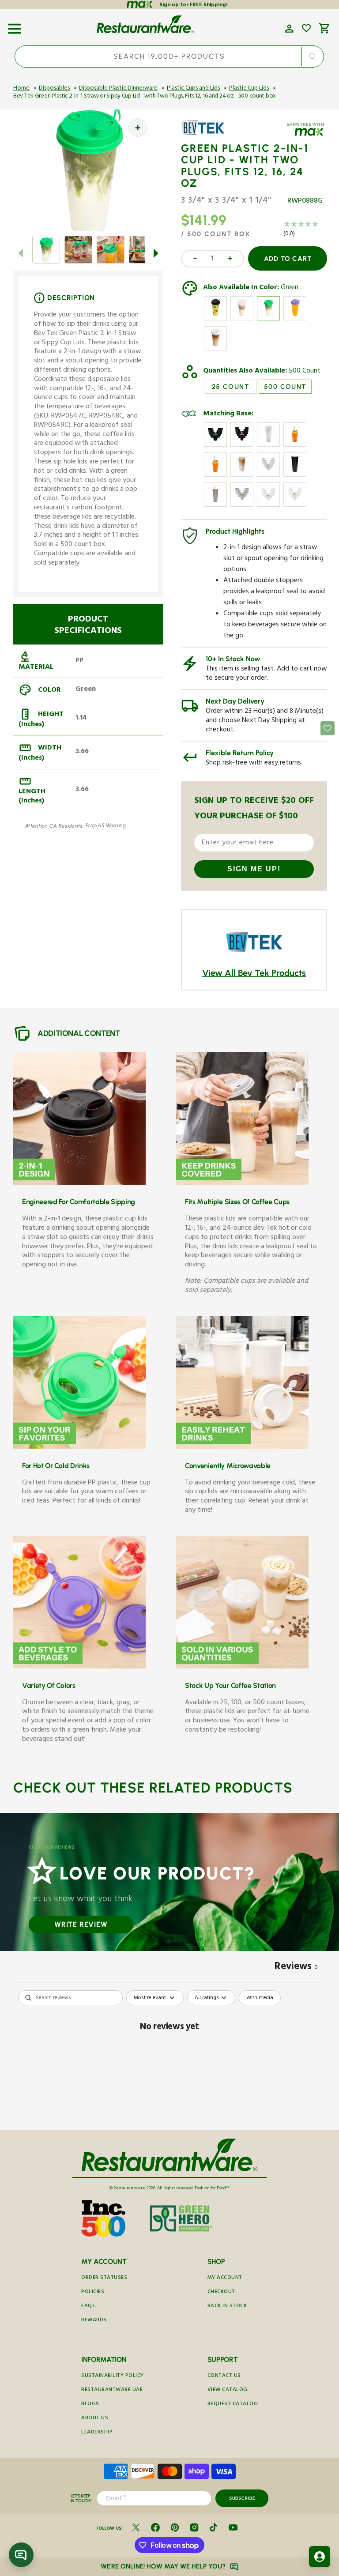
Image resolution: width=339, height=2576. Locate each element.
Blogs (90, 2405)
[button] (15, 26)
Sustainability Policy (113, 2376)
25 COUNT (230, 387)
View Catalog (228, 2390)
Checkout (221, 2292)
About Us (95, 2419)
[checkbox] (260, 1998)
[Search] (313, 56)
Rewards (94, 2321)
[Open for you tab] (320, 2557)
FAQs (88, 2307)
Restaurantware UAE (112, 2390)
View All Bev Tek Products (254, 973)
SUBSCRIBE (242, 2498)
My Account (225, 2278)
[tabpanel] (169, 2058)
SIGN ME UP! (254, 869)
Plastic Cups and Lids (193, 89)
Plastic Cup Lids (249, 89)
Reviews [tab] (296, 1968)
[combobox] (169, 56)
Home (21, 89)
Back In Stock (227, 2307)
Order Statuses (104, 2278)
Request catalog (233, 2405)
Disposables (54, 89)
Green (290, 288)
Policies (93, 2292)
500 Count (305, 372)
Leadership (97, 2433)
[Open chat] (21, 2555)
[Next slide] (156, 253)
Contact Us (224, 2376)
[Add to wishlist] (306, 28)
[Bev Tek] (207, 134)
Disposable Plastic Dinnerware (118, 89)
